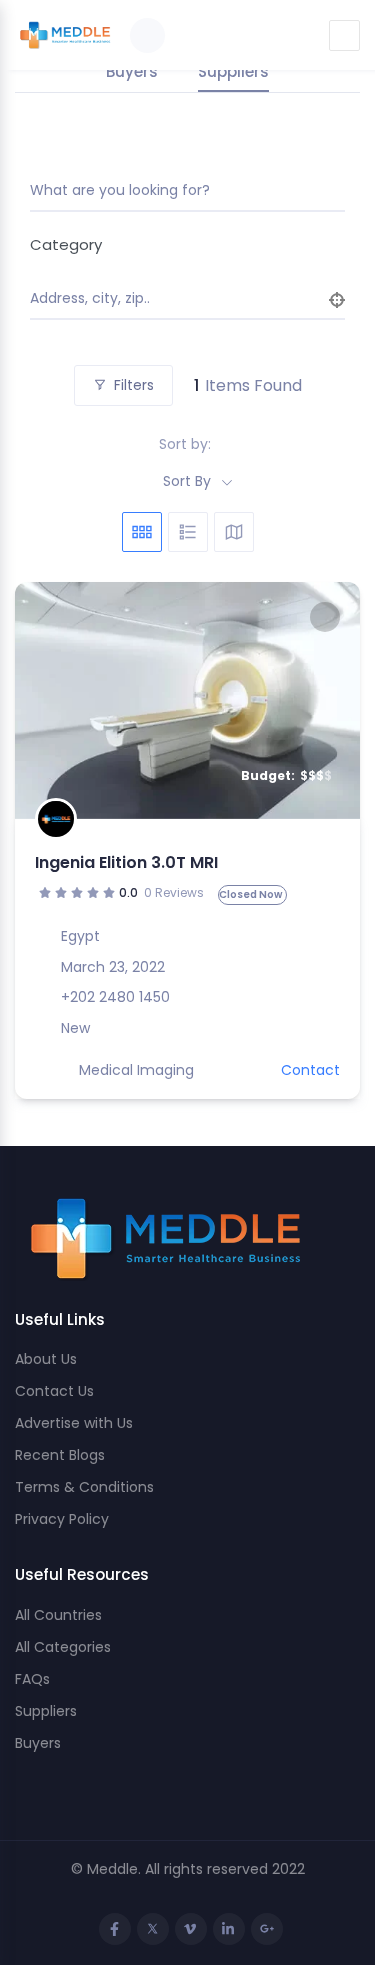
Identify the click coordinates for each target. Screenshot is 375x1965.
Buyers (38, 1743)
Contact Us (54, 1391)
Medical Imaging (136, 1070)
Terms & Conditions (84, 1487)
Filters (134, 385)
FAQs (32, 1679)
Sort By (187, 481)
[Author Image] (56, 819)
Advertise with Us (74, 1423)
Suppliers (46, 1711)
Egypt (80, 936)
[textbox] (180, 244)
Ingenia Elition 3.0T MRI (126, 862)
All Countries (58, 1615)
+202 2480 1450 (115, 997)
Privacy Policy (62, 1519)
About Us (46, 1359)
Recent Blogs (60, 1455)
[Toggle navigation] (344, 35)
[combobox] (180, 244)
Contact (310, 1070)
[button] (40, 701)
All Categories (63, 1647)
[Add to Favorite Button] (325, 617)
